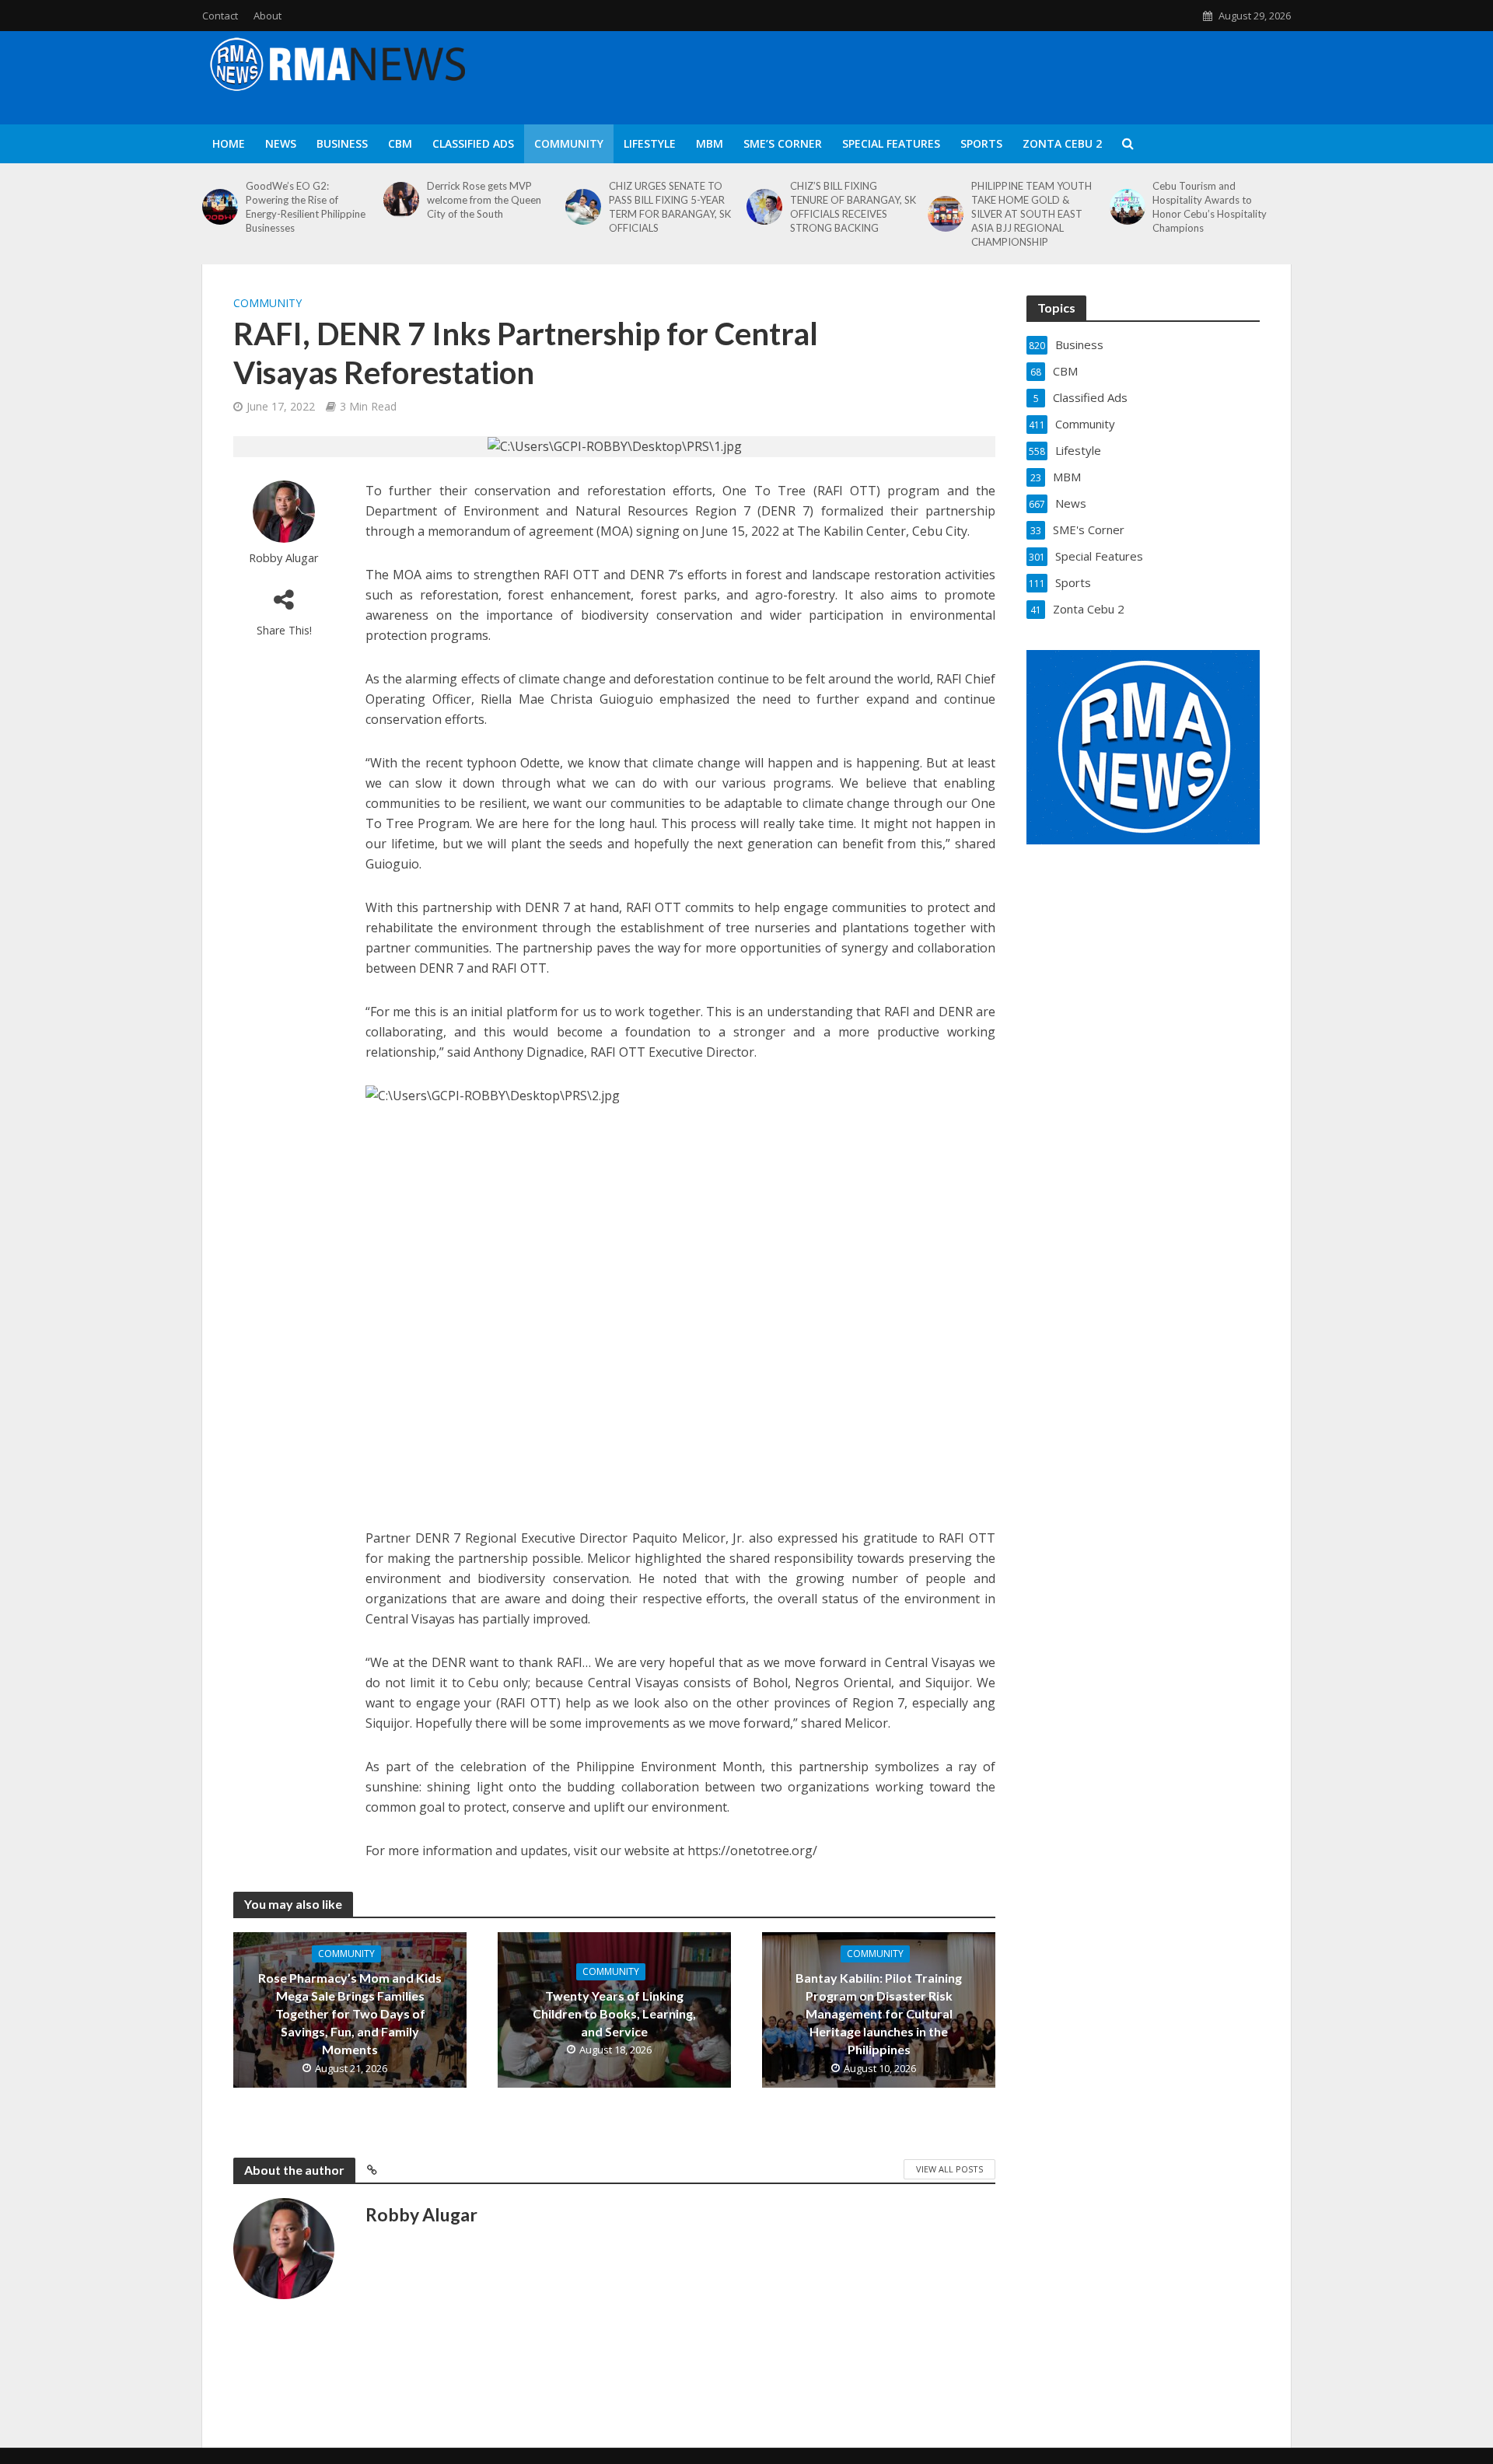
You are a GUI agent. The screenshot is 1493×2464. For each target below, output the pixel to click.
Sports (981, 143)
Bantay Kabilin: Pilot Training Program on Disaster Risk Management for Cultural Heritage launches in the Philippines (879, 2013)
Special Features (891, 143)
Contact (220, 16)
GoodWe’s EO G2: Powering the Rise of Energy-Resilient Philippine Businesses (306, 207)
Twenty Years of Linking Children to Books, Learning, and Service (614, 2013)
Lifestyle (650, 143)
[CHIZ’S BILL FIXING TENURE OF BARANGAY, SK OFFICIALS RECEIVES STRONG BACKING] (764, 207)
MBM (710, 143)
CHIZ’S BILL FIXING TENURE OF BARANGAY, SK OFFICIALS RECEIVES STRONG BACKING (853, 207)
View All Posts (949, 2169)
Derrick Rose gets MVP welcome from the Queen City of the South (484, 200)
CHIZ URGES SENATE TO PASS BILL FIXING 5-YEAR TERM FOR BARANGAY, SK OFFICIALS (670, 207)
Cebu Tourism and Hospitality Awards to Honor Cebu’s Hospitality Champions (1210, 207)
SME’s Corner (783, 143)
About (267, 16)
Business (342, 143)
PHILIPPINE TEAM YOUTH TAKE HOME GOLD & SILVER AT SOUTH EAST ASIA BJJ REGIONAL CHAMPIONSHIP (1031, 214)
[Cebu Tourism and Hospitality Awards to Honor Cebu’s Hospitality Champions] (1128, 207)
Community (569, 143)
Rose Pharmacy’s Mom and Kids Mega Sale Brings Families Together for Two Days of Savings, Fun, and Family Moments (350, 2013)
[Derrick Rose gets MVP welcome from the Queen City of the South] (401, 200)
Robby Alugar (284, 558)
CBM (400, 143)
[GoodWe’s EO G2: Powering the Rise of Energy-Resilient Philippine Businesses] (220, 207)
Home (229, 143)
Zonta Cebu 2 (1062, 143)
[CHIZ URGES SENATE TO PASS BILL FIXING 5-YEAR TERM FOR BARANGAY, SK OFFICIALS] (583, 207)
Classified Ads (473, 143)
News (281, 143)
